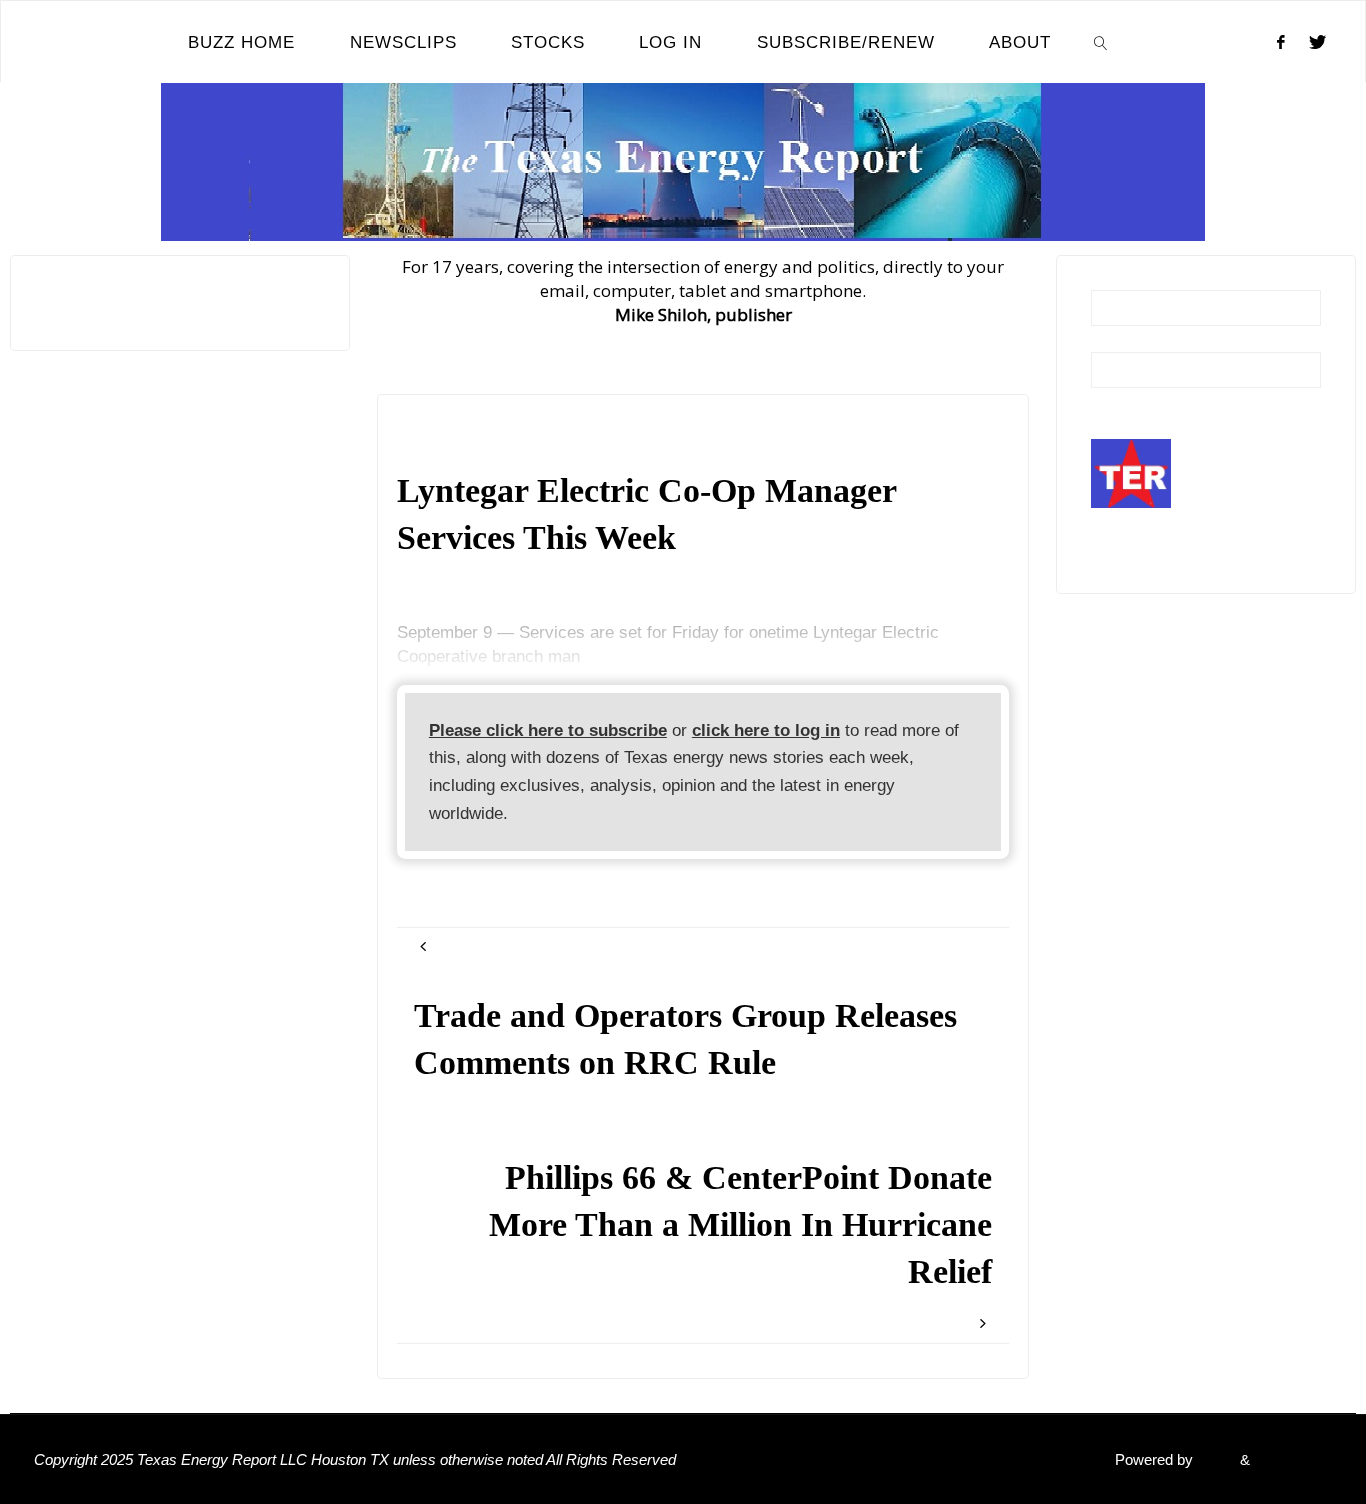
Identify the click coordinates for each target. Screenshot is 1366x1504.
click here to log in (766, 730)
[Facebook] (1281, 42)
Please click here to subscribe (548, 730)
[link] (1101, 42)
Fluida (1214, 1459)
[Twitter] (1317, 42)
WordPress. (1293, 1459)
